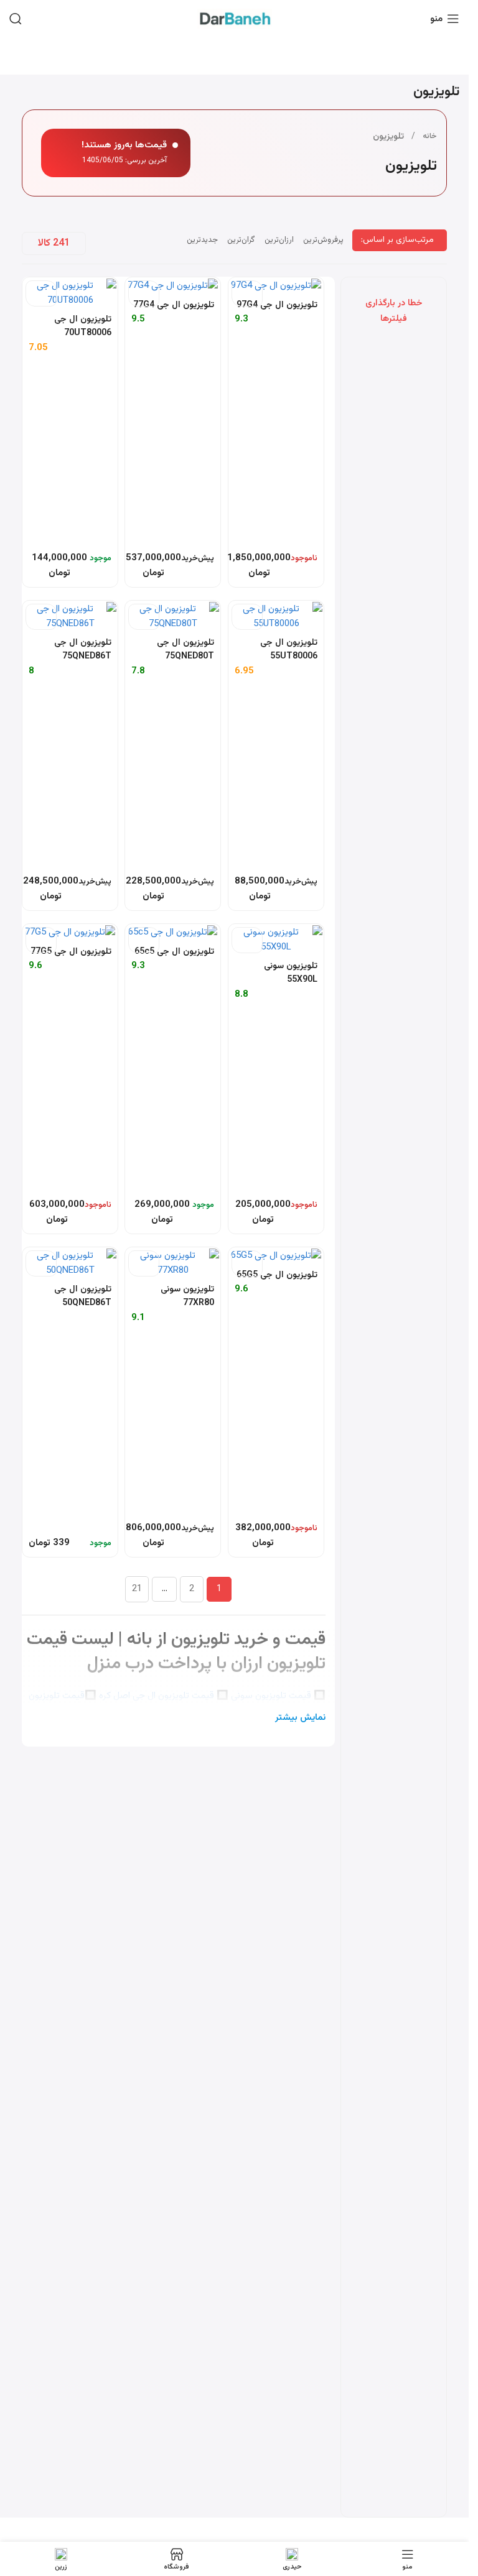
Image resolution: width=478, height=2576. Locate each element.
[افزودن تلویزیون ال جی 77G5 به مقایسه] (41, 940)
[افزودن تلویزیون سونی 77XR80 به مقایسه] (144, 1263)
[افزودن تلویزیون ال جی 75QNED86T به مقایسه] (41, 617)
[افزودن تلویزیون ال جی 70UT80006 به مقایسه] (41, 293)
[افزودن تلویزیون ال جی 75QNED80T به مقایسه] (144, 617)
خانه (430, 136)
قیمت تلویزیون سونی (271, 1696)
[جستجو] (16, 19)
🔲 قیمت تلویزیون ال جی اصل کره (164, 1696)
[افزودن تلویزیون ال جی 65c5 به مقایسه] (144, 940)
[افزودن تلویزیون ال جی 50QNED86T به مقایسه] (41, 1263)
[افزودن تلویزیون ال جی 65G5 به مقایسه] (247, 1263)
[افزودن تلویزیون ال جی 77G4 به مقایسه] (144, 293)
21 (137, 1589)
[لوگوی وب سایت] (235, 19)
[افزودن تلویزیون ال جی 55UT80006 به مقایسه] (247, 617)
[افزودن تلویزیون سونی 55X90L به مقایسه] (247, 940)
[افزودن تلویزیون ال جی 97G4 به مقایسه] (247, 293)
